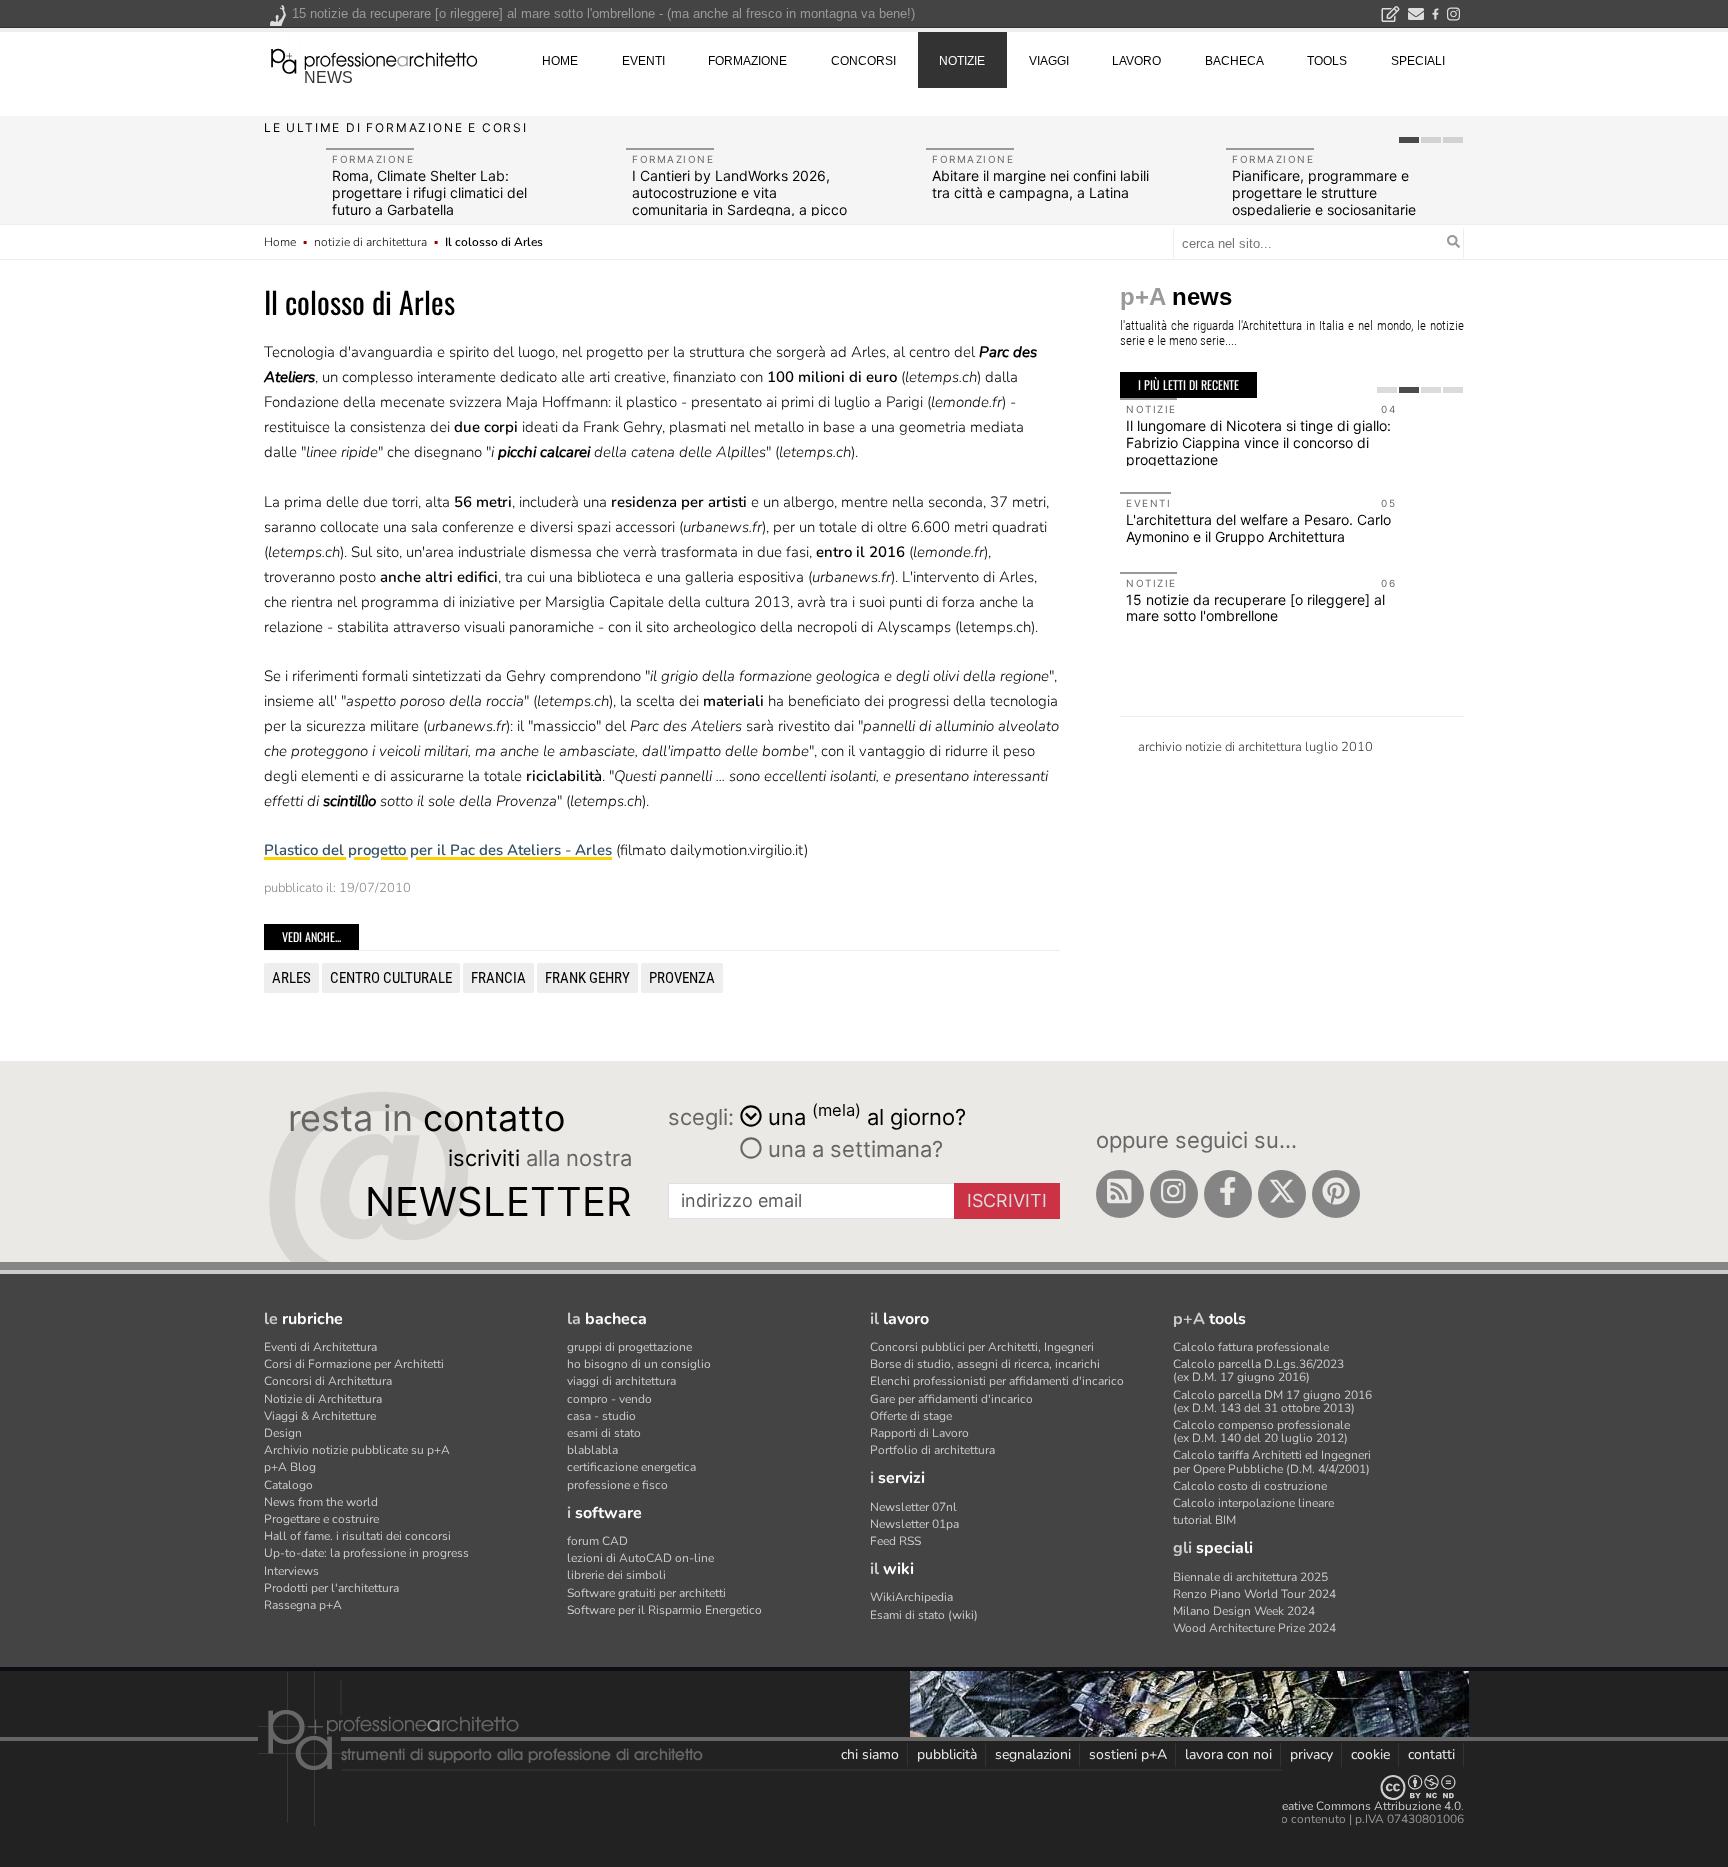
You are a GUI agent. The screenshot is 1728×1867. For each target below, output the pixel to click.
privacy (1311, 1754)
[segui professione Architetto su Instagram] (1174, 1194)
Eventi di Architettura (320, 1347)
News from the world (321, 1502)
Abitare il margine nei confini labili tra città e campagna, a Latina (1040, 184)
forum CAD (597, 1541)
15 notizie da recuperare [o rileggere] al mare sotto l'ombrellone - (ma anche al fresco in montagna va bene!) (603, 13)
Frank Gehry (587, 978)
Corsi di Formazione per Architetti (354, 1364)
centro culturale (391, 978)
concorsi (863, 61)
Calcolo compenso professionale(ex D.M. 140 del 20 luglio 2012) (1261, 1431)
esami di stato (604, 1433)
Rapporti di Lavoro (919, 1433)
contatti (1431, 1754)
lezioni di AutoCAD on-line (640, 1558)
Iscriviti (1007, 1200)
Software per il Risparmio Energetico (664, 1610)
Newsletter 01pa (914, 1524)
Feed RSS (895, 1541)
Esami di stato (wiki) (924, 1615)
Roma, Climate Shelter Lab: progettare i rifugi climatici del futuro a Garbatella (429, 192)
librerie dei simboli (616, 1575)
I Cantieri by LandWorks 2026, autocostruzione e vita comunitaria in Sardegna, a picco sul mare (739, 200)
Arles (291, 978)
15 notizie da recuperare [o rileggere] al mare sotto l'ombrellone (1255, 608)
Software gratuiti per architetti (646, 1593)
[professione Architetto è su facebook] (1228, 1194)
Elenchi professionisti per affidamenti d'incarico (997, 1381)
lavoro (1136, 61)
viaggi (1049, 61)
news (328, 77)
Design (283, 1433)
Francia (498, 978)
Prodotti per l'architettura (331, 1588)
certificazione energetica (631, 1467)
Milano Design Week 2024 (1244, 1611)
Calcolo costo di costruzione (1250, 1486)
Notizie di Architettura (323, 1399)
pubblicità (947, 1754)
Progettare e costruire (321, 1519)
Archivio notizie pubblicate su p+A (357, 1450)
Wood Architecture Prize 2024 (1254, 1628)
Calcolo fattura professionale (1251, 1347)
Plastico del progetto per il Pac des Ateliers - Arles (438, 850)
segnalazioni (1033, 1754)
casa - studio (601, 1416)
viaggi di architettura (621, 1381)
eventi (643, 61)
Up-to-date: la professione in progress (366, 1553)
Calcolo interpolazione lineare (1253, 1503)
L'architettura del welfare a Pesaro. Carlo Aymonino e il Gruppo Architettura (1258, 528)
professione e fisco (617, 1485)
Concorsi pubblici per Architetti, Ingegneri (982, 1347)
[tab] (1409, 140)
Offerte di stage (911, 1416)
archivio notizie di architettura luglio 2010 (1255, 747)
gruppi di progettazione (629, 1347)
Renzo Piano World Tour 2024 (1254, 1594)
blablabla (592, 1450)
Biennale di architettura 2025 (1250, 1577)
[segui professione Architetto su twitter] (1282, 1194)
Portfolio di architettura (932, 1450)
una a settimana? (852, 1149)
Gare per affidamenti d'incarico (951, 1399)
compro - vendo (609, 1399)
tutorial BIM (1204, 1520)
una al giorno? (867, 1115)
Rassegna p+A (303, 1605)
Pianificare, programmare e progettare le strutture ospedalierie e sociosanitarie (1324, 192)
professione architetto (374, 59)
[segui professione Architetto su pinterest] (1336, 1194)
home (560, 61)
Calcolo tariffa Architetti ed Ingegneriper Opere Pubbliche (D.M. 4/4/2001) (1272, 1461)
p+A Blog (290, 1467)
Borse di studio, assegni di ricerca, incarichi (985, 1364)
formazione (747, 61)
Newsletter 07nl (913, 1507)
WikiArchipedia (911, 1597)
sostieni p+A (1128, 1754)
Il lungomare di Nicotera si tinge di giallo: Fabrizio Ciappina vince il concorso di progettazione (1258, 442)
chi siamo (870, 1754)
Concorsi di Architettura (328, 1381)
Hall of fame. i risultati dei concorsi (357, 1536)
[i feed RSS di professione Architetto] (1120, 1194)
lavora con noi (1228, 1754)
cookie (1370, 1754)
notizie (962, 61)
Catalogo (288, 1485)
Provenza (682, 978)
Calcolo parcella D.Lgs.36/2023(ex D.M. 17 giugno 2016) (1258, 1370)
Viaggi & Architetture (320, 1416)
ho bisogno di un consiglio (639, 1364)
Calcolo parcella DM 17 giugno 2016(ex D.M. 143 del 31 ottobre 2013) (1272, 1401)
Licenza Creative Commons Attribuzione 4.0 (1343, 1806)
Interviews (291, 1571)
